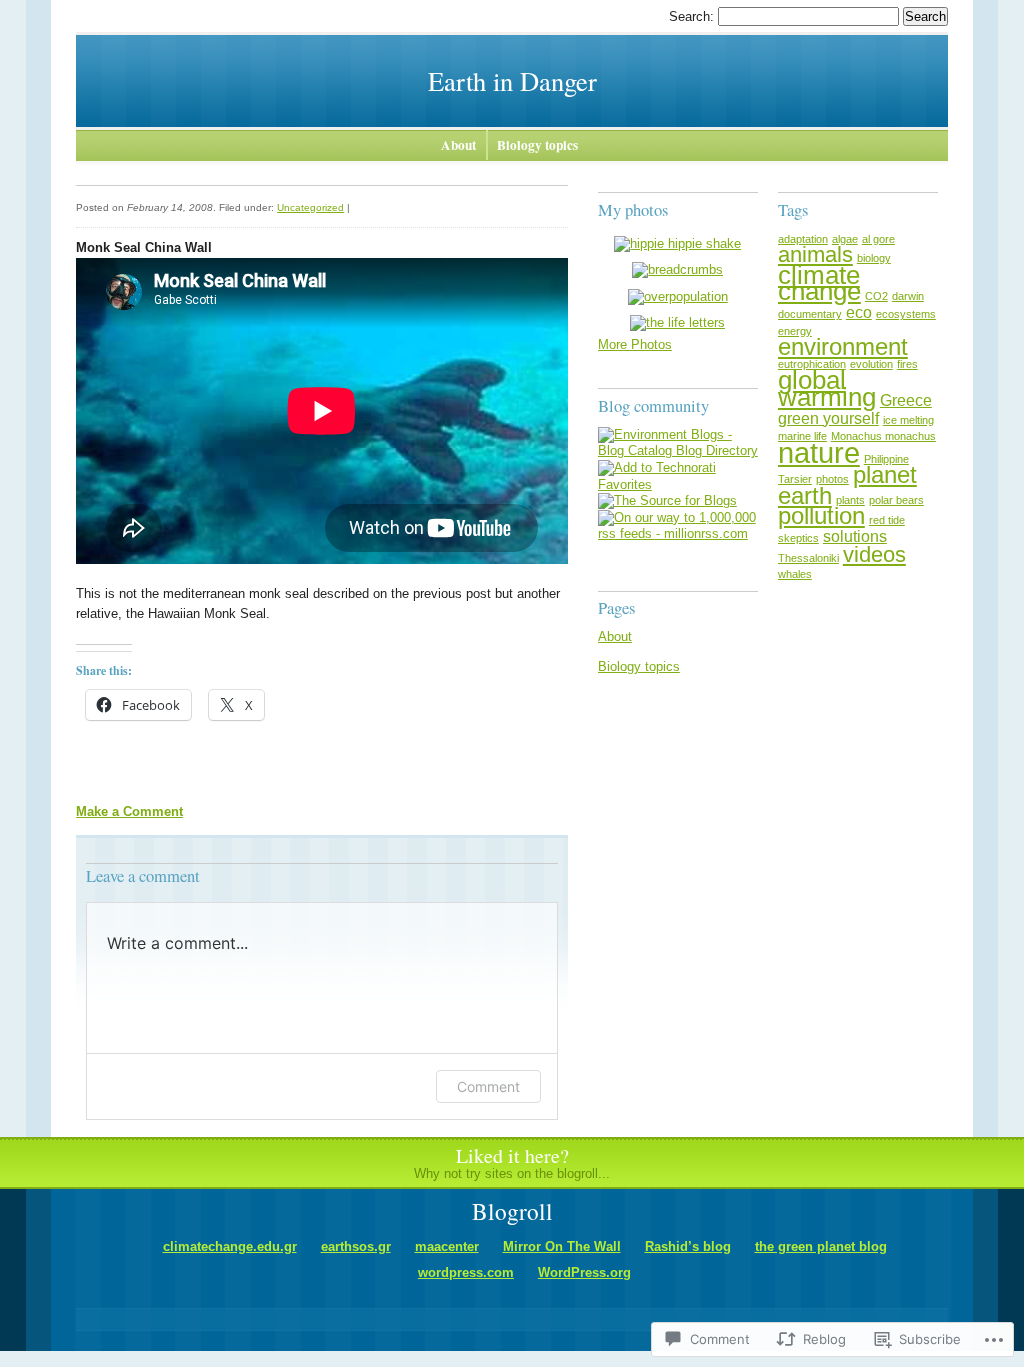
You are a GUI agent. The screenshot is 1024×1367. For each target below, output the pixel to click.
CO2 (876, 296)
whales (795, 574)
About (458, 145)
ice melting (908, 420)
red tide (887, 520)
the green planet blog (821, 1246)
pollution (821, 515)
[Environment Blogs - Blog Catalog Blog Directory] (678, 450)
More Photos (635, 344)
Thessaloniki (808, 558)
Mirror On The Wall (562, 1246)
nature (819, 452)
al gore (878, 239)
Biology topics (537, 145)
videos (874, 554)
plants (850, 500)
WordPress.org (584, 1272)
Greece (906, 400)
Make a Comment (129, 811)
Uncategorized (310, 207)
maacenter (447, 1246)
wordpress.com (466, 1272)
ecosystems (906, 314)
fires (907, 364)
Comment (488, 1086)
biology (874, 258)
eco (859, 312)
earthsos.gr (356, 1246)
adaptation (803, 239)
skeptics (798, 538)
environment (843, 346)
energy (795, 331)
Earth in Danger (512, 80)
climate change (819, 283)
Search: (693, 16)
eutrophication (812, 364)
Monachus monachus (883, 436)
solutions (855, 536)
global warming (827, 388)
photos (832, 479)
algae (845, 239)
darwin (908, 296)
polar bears (896, 500)
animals (815, 254)
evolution (871, 364)
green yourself (828, 418)
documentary (810, 314)
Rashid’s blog (688, 1246)
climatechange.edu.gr (230, 1246)
